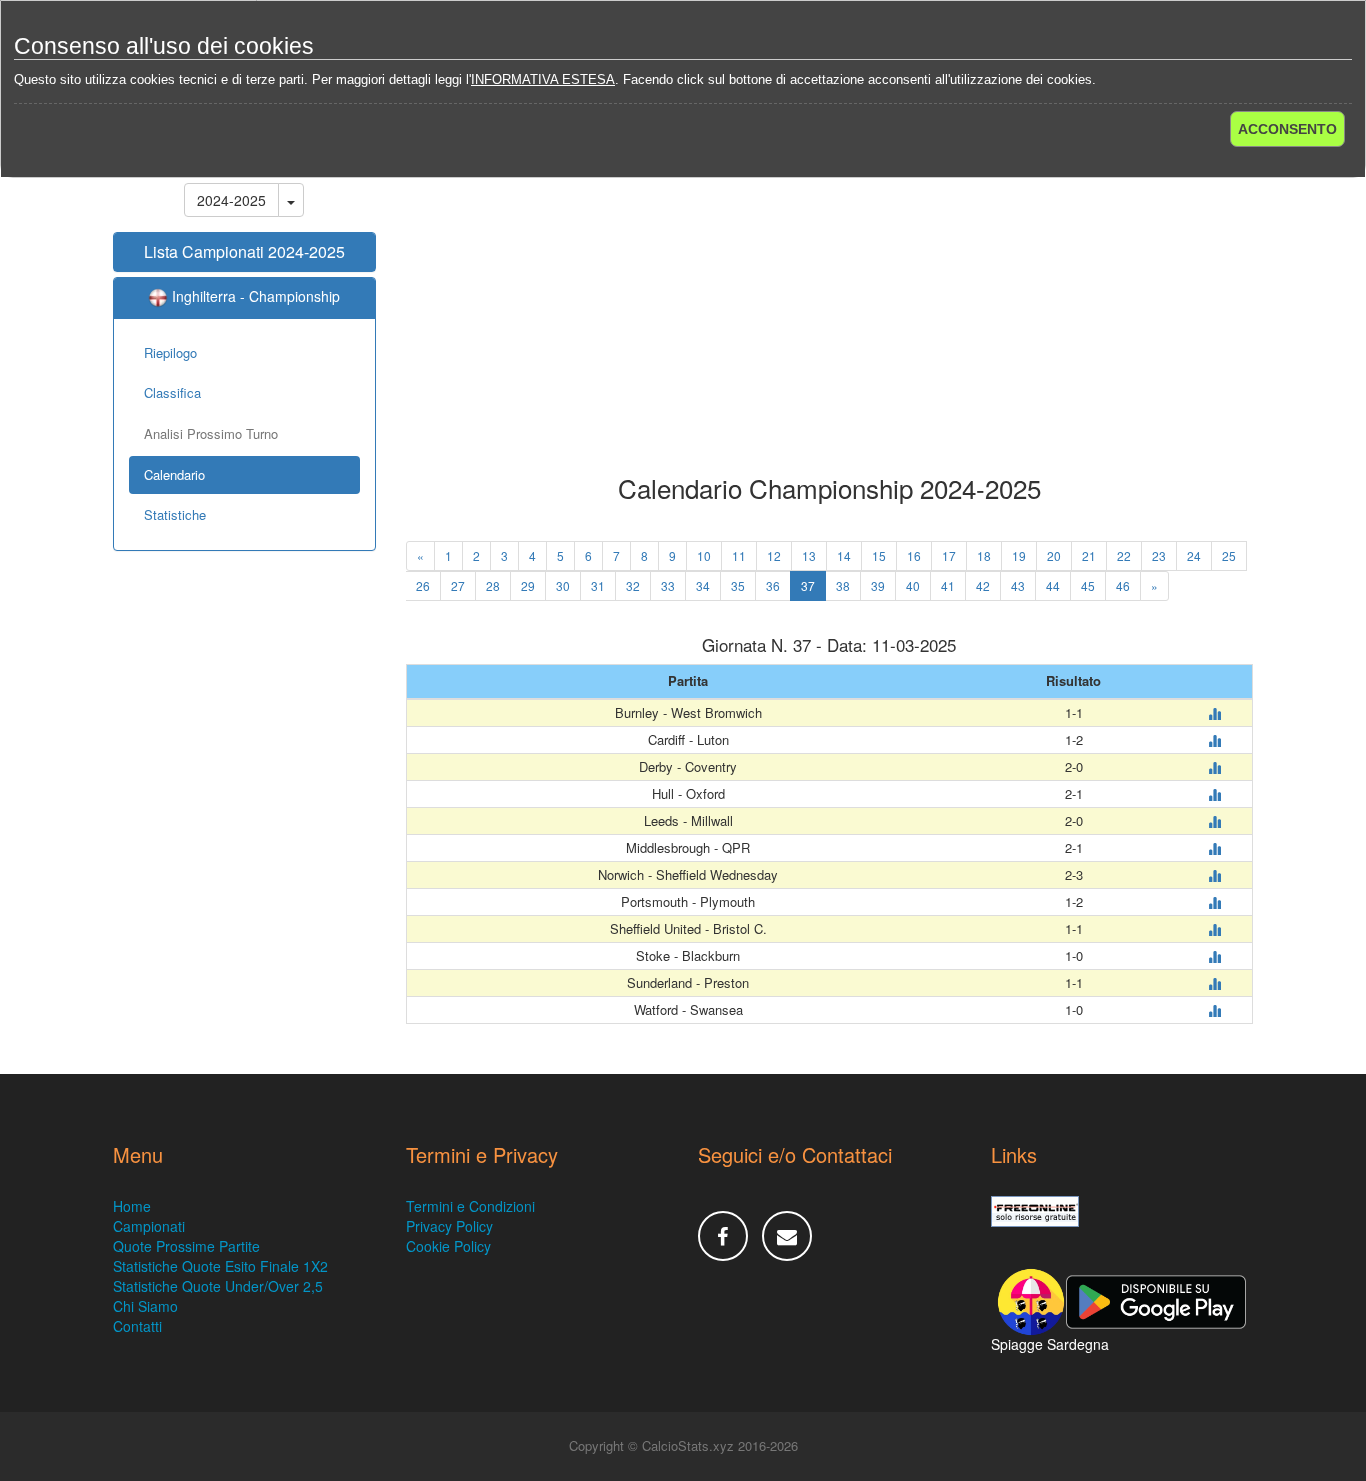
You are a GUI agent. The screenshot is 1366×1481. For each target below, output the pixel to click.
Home (132, 1206)
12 (774, 555)
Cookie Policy (448, 1246)
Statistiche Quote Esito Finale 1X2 (220, 1266)
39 (878, 585)
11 (739, 555)
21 (1089, 555)
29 (528, 585)
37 (808, 585)
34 (703, 585)
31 (598, 585)
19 (1019, 555)
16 (914, 555)
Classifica (172, 392)
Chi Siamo (145, 1306)
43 (1018, 585)
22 (1124, 555)
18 (984, 555)
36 (773, 585)
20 (1054, 555)
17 (949, 555)
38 (843, 585)
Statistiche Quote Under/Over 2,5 (218, 1286)
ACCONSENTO (1287, 129)
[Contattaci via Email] (787, 1236)
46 (1123, 585)
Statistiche (175, 514)
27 (458, 585)
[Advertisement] (830, 314)
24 (1194, 555)
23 (1159, 555)
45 (1088, 585)
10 (704, 555)
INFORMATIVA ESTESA (543, 79)
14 (844, 555)
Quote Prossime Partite (186, 1246)
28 (493, 585)
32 (633, 585)
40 (913, 585)
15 (879, 555)
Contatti (137, 1326)
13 (809, 555)
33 (668, 585)
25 (1229, 555)
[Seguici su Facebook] (723, 1236)
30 (563, 585)
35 (738, 585)
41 (948, 585)
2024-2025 (231, 200)
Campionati (149, 1226)
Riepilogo (170, 352)
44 (1053, 585)
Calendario (174, 474)
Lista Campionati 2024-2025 (244, 251)
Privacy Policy (449, 1226)
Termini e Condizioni (470, 1206)
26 (423, 585)
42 (983, 585)
